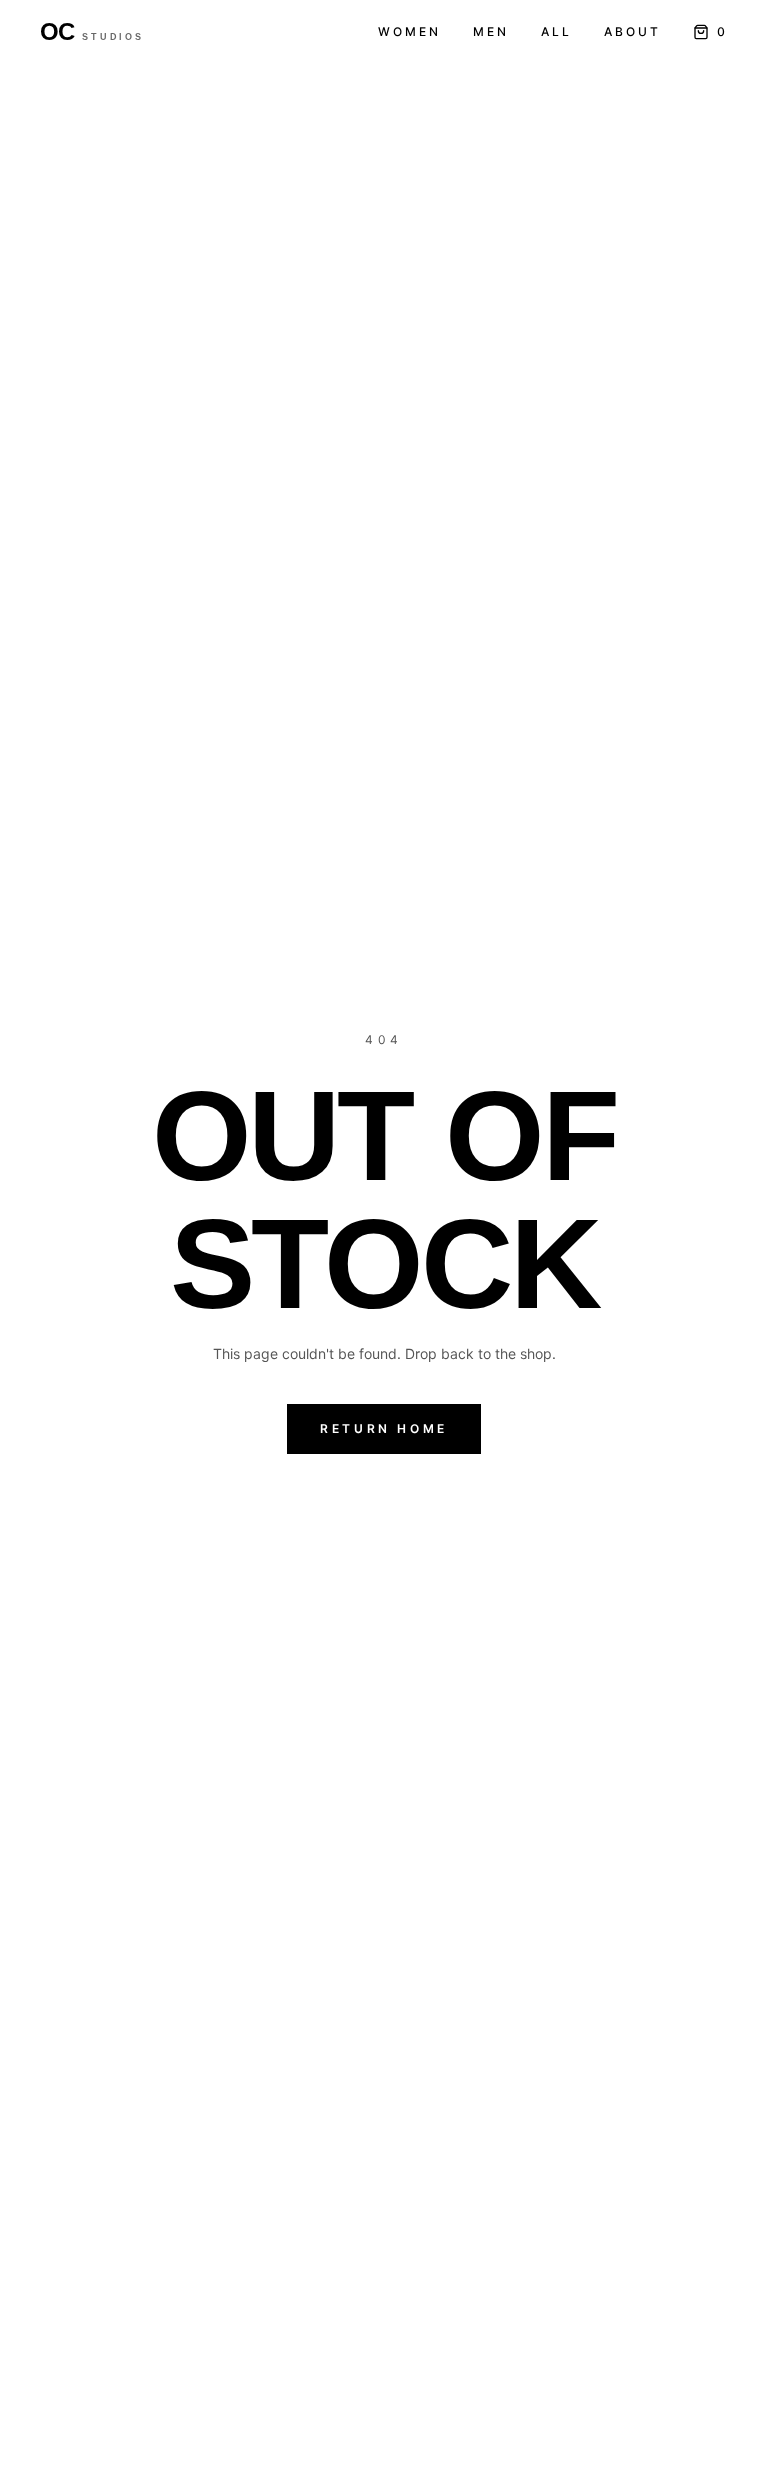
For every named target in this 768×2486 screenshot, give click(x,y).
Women (409, 31)
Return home (384, 1428)
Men (491, 31)
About (632, 31)
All (556, 31)
